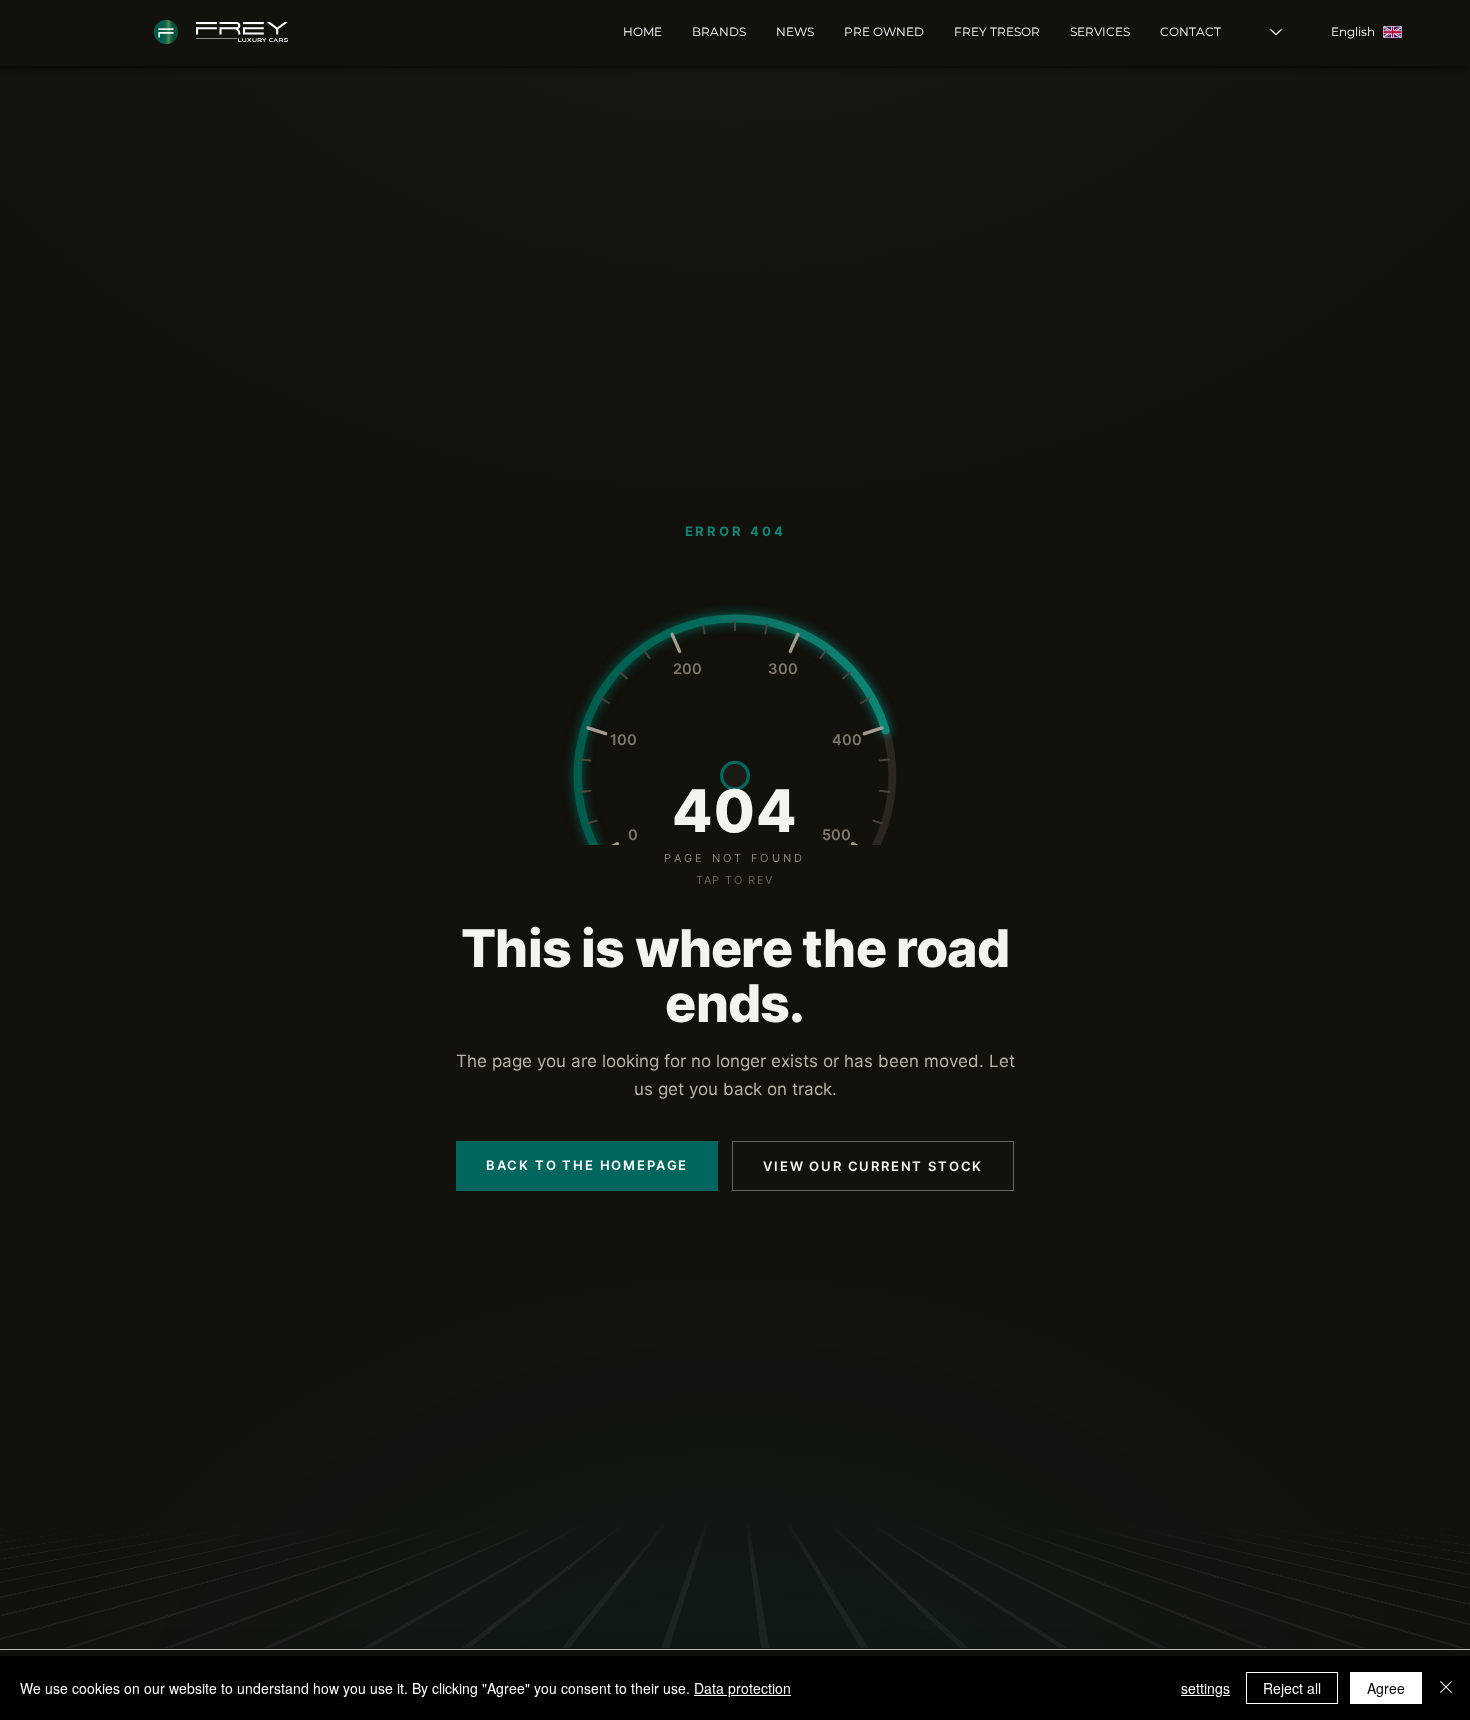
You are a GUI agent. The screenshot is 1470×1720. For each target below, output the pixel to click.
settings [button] (1205, 1688)
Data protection (742, 1688)
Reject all (1292, 1688)
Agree (1386, 1688)
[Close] (1446, 1688)
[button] (1100, 32)
